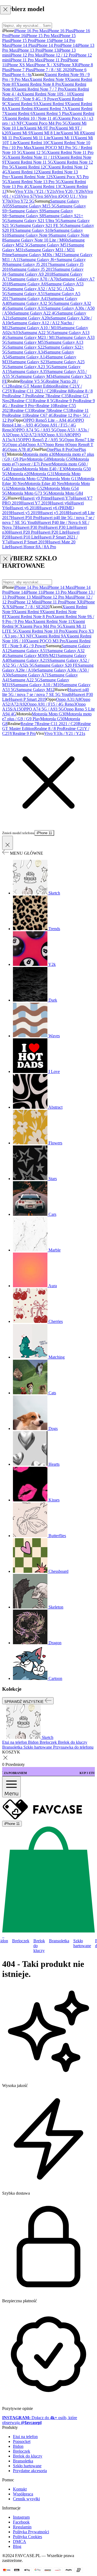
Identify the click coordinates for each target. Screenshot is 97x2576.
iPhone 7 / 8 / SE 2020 (52, 70)
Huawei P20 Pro (23, 532)
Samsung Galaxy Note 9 (30, 235)
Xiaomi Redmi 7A (52, 109)
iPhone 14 (68, 45)
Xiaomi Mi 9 (20, 133)
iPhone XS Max (20, 65)
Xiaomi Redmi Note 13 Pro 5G (34, 182)
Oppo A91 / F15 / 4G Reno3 (51, 704)
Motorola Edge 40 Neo (44, 483)
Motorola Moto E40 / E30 (44, 469)
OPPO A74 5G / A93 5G (35, 430)
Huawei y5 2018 (54, 513)
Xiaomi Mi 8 (71, 133)
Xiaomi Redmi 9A (23, 104)
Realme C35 (58, 396)
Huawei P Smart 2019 (28, 542)
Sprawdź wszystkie (25, 1701)
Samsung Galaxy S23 (29, 362)
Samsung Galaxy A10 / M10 (35, 328)
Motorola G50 (61, 459)
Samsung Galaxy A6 (28, 284)
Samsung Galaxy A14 (28, 357)
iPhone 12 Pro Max (26, 55)
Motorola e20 (19, 474)
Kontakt (20, 2489)
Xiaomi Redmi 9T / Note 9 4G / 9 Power (43, 96)
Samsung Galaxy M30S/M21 (32, 655)
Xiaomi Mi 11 (63, 138)
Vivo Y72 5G (23, 201)
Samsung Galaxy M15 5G (34, 206)
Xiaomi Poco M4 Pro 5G (46, 123)
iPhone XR (68, 65)
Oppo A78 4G (20, 449)
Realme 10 (46, 406)
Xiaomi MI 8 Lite (45, 133)
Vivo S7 (28, 196)
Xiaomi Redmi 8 (22, 109)
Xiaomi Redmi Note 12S (32, 177)
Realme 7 (39, 396)
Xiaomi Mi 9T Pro (39, 128)
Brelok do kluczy (39, 1946)
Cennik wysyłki (26, 2499)
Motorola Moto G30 (49, 714)
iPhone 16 (17, 36)
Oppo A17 (35, 445)
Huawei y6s (60, 503)
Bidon (18, 2446)
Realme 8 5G (44, 401)
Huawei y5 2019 (25, 513)
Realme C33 (21, 410)
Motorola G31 (43, 474)
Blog (17, 2546)
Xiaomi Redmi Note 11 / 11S (32, 157)
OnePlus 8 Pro (59, 449)
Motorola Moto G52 (27, 488)
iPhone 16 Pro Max (31, 31)
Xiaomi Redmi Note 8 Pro (39, 84)
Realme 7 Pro (20, 396)
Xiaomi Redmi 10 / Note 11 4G (31, 118)
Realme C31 (22, 401)
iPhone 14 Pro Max (31, 587)
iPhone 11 (34, 592)
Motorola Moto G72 (27, 479)
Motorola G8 (38, 459)
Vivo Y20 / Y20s (70, 191)
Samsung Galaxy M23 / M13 (32, 337)
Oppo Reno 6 (56, 445)
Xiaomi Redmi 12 (23, 172)
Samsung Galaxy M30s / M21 (38, 255)
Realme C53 (60, 410)
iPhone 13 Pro (29, 50)
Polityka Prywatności (31, 2532)
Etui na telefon (25, 2437)
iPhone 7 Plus (21, 70)
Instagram (21, 2517)
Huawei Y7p (62, 498)
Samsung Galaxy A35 (28, 371)
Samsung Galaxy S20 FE (56, 665)
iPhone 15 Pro (22, 40)
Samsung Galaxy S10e (34, 230)
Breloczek (21, 1941)
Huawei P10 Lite (23, 537)
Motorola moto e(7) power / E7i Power (46, 462)
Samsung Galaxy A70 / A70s (34, 279)
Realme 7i (41, 410)
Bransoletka (59, 1941)
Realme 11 (17, 415)
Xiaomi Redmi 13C (46, 186)
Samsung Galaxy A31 (26, 308)
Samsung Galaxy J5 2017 (28, 264)
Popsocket (22, 2441)
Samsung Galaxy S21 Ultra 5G (34, 221)
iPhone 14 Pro (48, 45)
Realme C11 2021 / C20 (33, 391)
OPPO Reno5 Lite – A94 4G (48, 420)
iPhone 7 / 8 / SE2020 (31, 607)
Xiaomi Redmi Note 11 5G (30, 162)
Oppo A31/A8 (57, 435)
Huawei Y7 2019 (35, 503)
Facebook (21, 2522)
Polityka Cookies (27, 2537)
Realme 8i (63, 391)
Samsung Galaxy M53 (27, 342)
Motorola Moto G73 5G (28, 493)
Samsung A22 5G (37, 333)
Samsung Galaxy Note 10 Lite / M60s (37, 240)
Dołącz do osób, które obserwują (40, 2420)
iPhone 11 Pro (55, 60)
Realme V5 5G (33, 381)
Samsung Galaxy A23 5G (30, 367)
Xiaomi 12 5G (35, 152)
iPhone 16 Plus (60, 31)
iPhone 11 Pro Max (26, 60)
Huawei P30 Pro (30, 527)
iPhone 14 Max (60, 587)
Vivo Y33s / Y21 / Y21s (35, 191)
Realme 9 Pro (67, 401)
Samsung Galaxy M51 (49, 245)
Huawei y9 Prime (36, 498)
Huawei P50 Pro (25, 518)
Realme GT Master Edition (32, 386)
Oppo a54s (17, 445)
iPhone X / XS (46, 65)
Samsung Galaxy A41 (30, 298)
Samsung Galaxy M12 (35, 690)
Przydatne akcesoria (30, 2471)
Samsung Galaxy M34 (35, 376)
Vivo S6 (42, 196)
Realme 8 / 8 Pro (48, 729)
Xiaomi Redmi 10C (34, 143)
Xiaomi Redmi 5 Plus (51, 113)
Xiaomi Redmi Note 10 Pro (41, 631)
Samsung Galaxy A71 (30, 675)
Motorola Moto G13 (61, 479)
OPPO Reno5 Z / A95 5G (42, 440)
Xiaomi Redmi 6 (18, 113)
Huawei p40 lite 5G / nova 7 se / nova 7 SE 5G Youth (46, 692)
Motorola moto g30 (39, 454)
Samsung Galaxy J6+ (38, 260)
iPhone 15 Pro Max (42, 36)
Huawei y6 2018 (24, 508)
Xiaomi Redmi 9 (53, 104)
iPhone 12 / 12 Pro (59, 55)
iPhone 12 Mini (27, 602)
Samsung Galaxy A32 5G (32, 303)
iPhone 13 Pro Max (59, 592)
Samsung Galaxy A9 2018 (31, 274)
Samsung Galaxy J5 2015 (33, 269)
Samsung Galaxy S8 (27, 216)
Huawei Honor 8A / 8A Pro (32, 547)
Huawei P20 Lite (51, 532)
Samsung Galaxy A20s (31, 318)
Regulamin (22, 2527)
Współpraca (23, 2494)
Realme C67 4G (40, 415)
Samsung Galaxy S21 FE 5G (40, 225)
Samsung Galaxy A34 (26, 352)
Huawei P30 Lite (59, 527)
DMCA (20, 2542)
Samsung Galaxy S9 (27, 211)
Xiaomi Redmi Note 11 (52, 621)
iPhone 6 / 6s (20, 75)
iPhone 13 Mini (27, 597)
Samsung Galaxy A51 (26, 294)
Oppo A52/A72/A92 (27, 435)
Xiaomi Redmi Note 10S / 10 (46, 94)
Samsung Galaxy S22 (26, 347)
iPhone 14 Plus (23, 45)
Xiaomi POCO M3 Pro (46, 641)
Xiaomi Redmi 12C (31, 167)
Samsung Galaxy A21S (30, 660)
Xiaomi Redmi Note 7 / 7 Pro (39, 89)
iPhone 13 (50, 50)
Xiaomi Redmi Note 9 (48, 79)
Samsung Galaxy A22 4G (35, 313)
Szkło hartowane (82, 1943)
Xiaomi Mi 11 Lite (35, 138)
